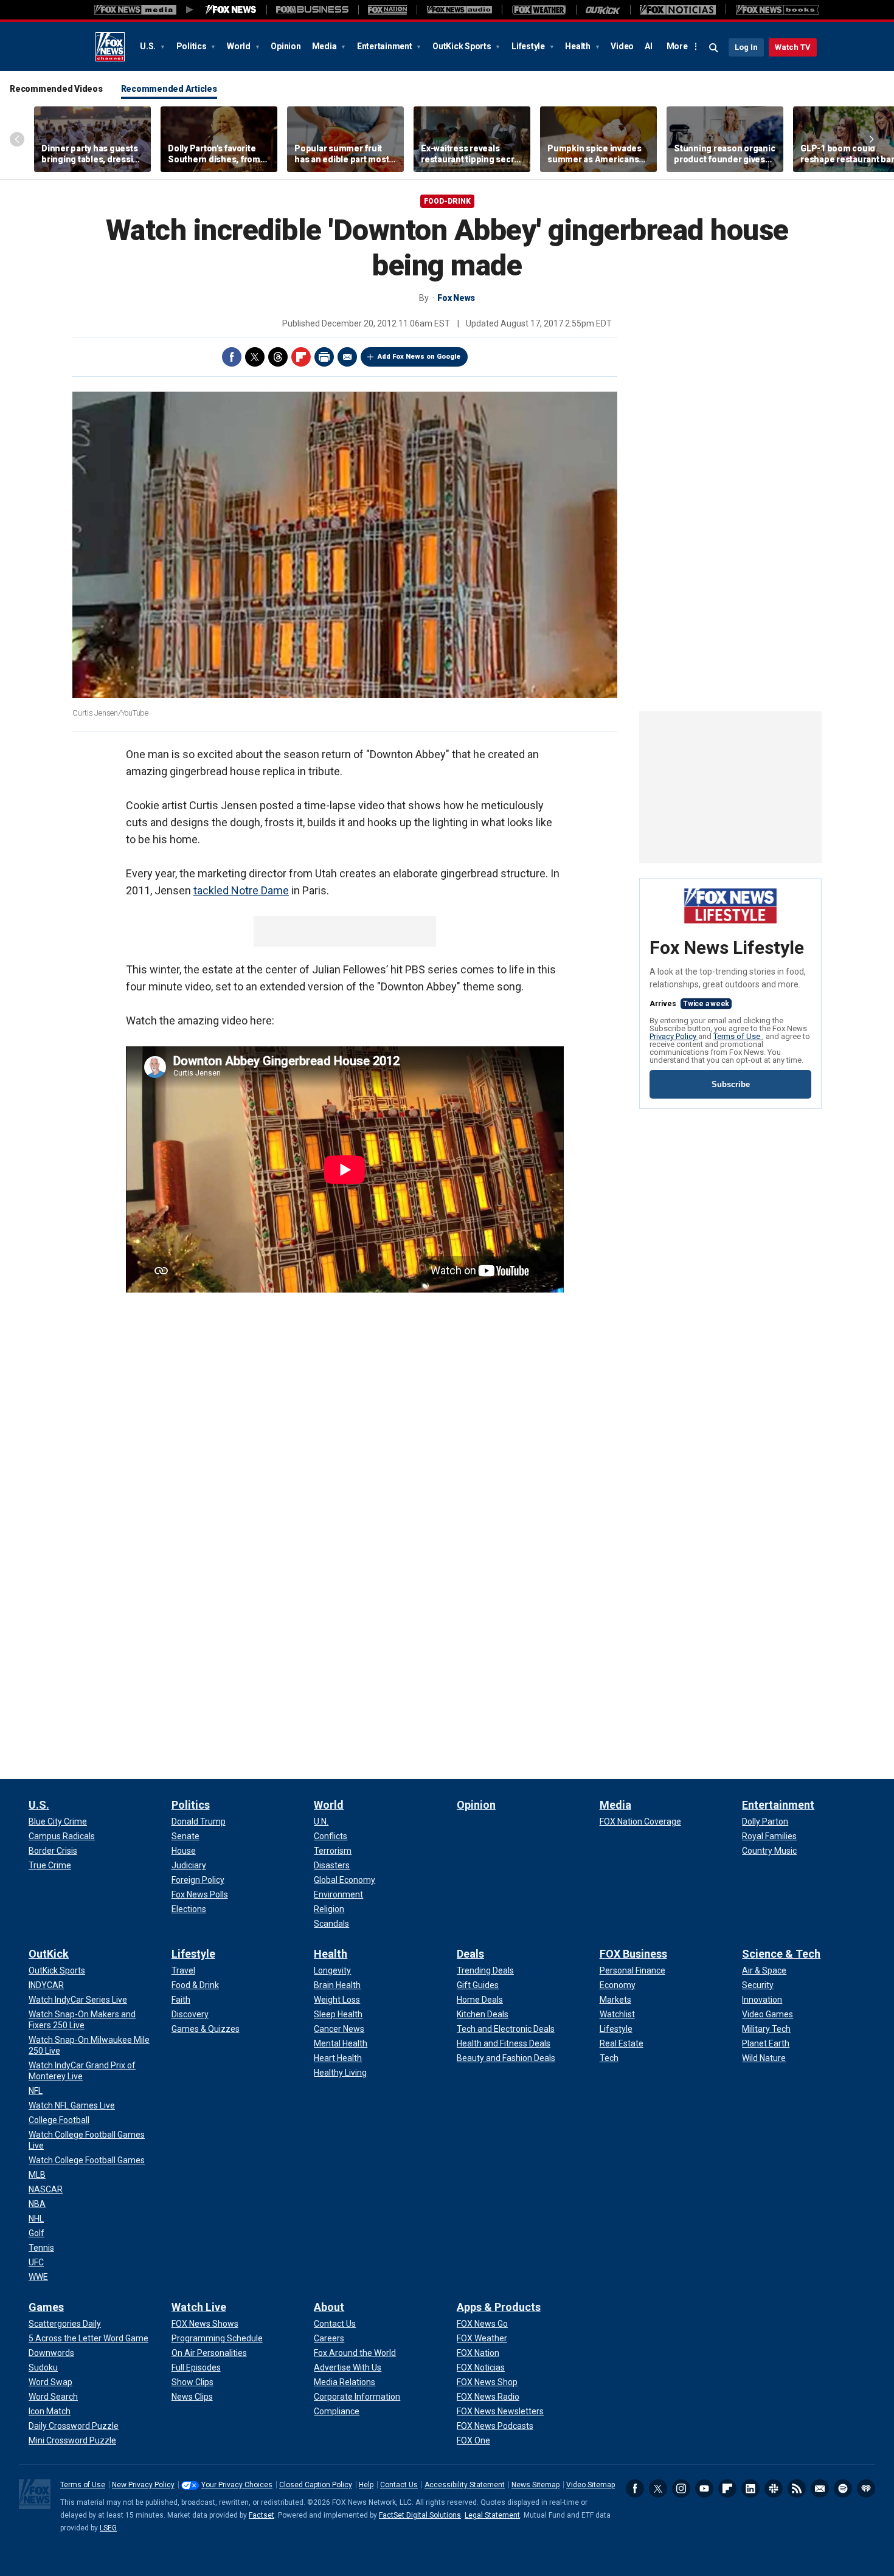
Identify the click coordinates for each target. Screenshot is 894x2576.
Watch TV (793, 47)
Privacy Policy (674, 1036)
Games (46, 2307)
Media (325, 46)
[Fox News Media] (231, 10)
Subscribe (731, 1084)
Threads (278, 357)
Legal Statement (492, 2515)
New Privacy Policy (143, 2485)
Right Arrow (871, 139)
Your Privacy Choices (237, 2485)
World (240, 46)
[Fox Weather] (539, 10)
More (677, 46)
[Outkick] (603, 10)
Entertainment (386, 46)
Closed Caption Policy (316, 2485)
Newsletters (820, 2488)
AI (649, 46)
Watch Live (199, 2307)
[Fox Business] (312, 10)
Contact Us (399, 2485)
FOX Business (633, 1954)
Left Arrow (17, 139)
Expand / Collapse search (714, 48)
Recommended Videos (56, 89)
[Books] (778, 10)
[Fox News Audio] (459, 10)
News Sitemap (535, 2485)
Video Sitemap (591, 2485)
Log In (746, 47)
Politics (192, 46)
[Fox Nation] (387, 10)
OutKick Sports (463, 46)
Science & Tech (781, 1954)
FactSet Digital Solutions (420, 2515)
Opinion (286, 46)
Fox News (110, 47)
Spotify (843, 2488)
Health (578, 46)
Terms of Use (738, 1036)
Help (366, 2485)
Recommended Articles (169, 89)
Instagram (681, 2488)
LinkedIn (750, 2488)
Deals (470, 1954)
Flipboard (301, 357)
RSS (797, 2488)
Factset (262, 2515)
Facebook (232, 357)
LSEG (108, 2528)
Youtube (704, 2488)
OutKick (49, 1954)
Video (622, 46)
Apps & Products (499, 2307)
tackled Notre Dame (241, 890)
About (329, 2307)
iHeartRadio (866, 2488)
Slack (774, 2488)
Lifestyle (529, 46)
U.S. (149, 46)
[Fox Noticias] (678, 10)
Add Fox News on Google (419, 357)
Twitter (255, 357)
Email (347, 357)
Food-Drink (447, 201)
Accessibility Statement (465, 2485)
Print (324, 357)
